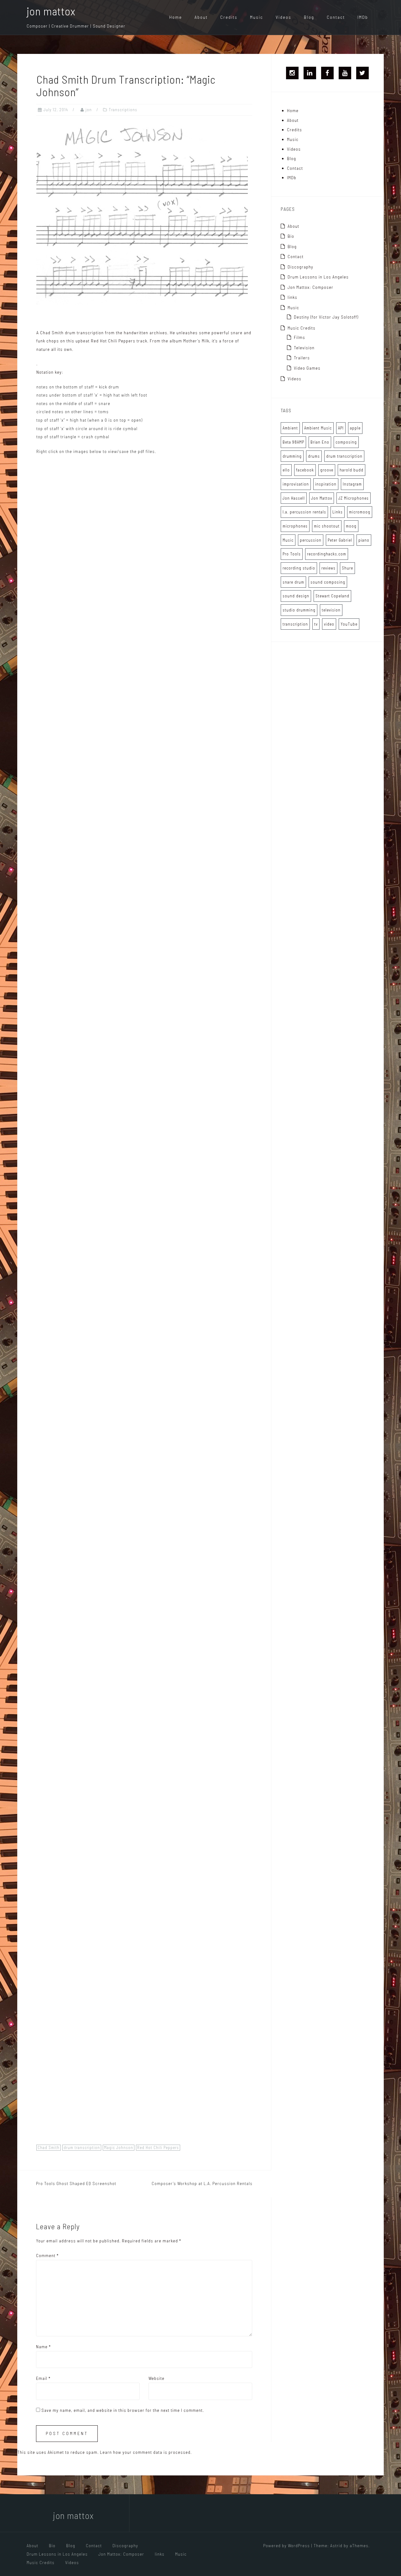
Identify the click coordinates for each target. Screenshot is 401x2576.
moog (351, 526)
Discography (300, 267)
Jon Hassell (294, 498)
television (331, 610)
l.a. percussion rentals (304, 512)
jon (89, 110)
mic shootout (327, 526)
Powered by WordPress (286, 2545)
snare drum (293, 582)
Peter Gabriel (340, 540)
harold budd (352, 470)
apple (355, 428)
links (292, 297)
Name (43, 2347)
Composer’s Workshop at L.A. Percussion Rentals (202, 2183)
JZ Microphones (354, 498)
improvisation (296, 484)
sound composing (328, 582)
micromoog (360, 512)
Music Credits (302, 328)
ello (286, 470)
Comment (47, 2255)
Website (156, 2378)
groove (327, 470)
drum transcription (82, 2147)
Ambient (290, 428)
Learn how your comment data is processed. (146, 2452)
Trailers (302, 358)
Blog (309, 17)
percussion (311, 540)
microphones (295, 526)
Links (338, 512)
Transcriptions (123, 110)
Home (176, 17)
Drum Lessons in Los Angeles (318, 277)
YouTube (349, 624)
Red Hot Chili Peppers (158, 2147)
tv (316, 624)
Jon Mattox (322, 498)
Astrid (336, 2545)
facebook (305, 470)
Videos (284, 17)
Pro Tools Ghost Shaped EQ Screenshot (76, 2183)
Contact (336, 17)
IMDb (363, 17)
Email (43, 2378)
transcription (295, 624)
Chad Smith (49, 2147)
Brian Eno (320, 442)
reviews (328, 568)
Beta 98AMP (293, 442)
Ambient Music (318, 428)
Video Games (307, 368)
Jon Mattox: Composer (310, 287)
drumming (292, 456)
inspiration (326, 484)
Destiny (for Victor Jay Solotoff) (326, 317)
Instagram (352, 484)
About (201, 17)
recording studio (299, 568)
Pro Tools (292, 554)
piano (364, 540)
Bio (291, 236)
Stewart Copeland (332, 596)
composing (346, 442)
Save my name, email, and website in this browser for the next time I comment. (123, 2410)
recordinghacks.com (327, 554)
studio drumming (299, 610)
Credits (229, 17)
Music (257, 17)
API (341, 428)
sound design (296, 596)
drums (314, 456)
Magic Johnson (119, 2147)
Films (299, 337)
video (329, 624)
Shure (347, 568)
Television (304, 348)
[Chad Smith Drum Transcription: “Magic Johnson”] (142, 214)
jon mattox (51, 11)
